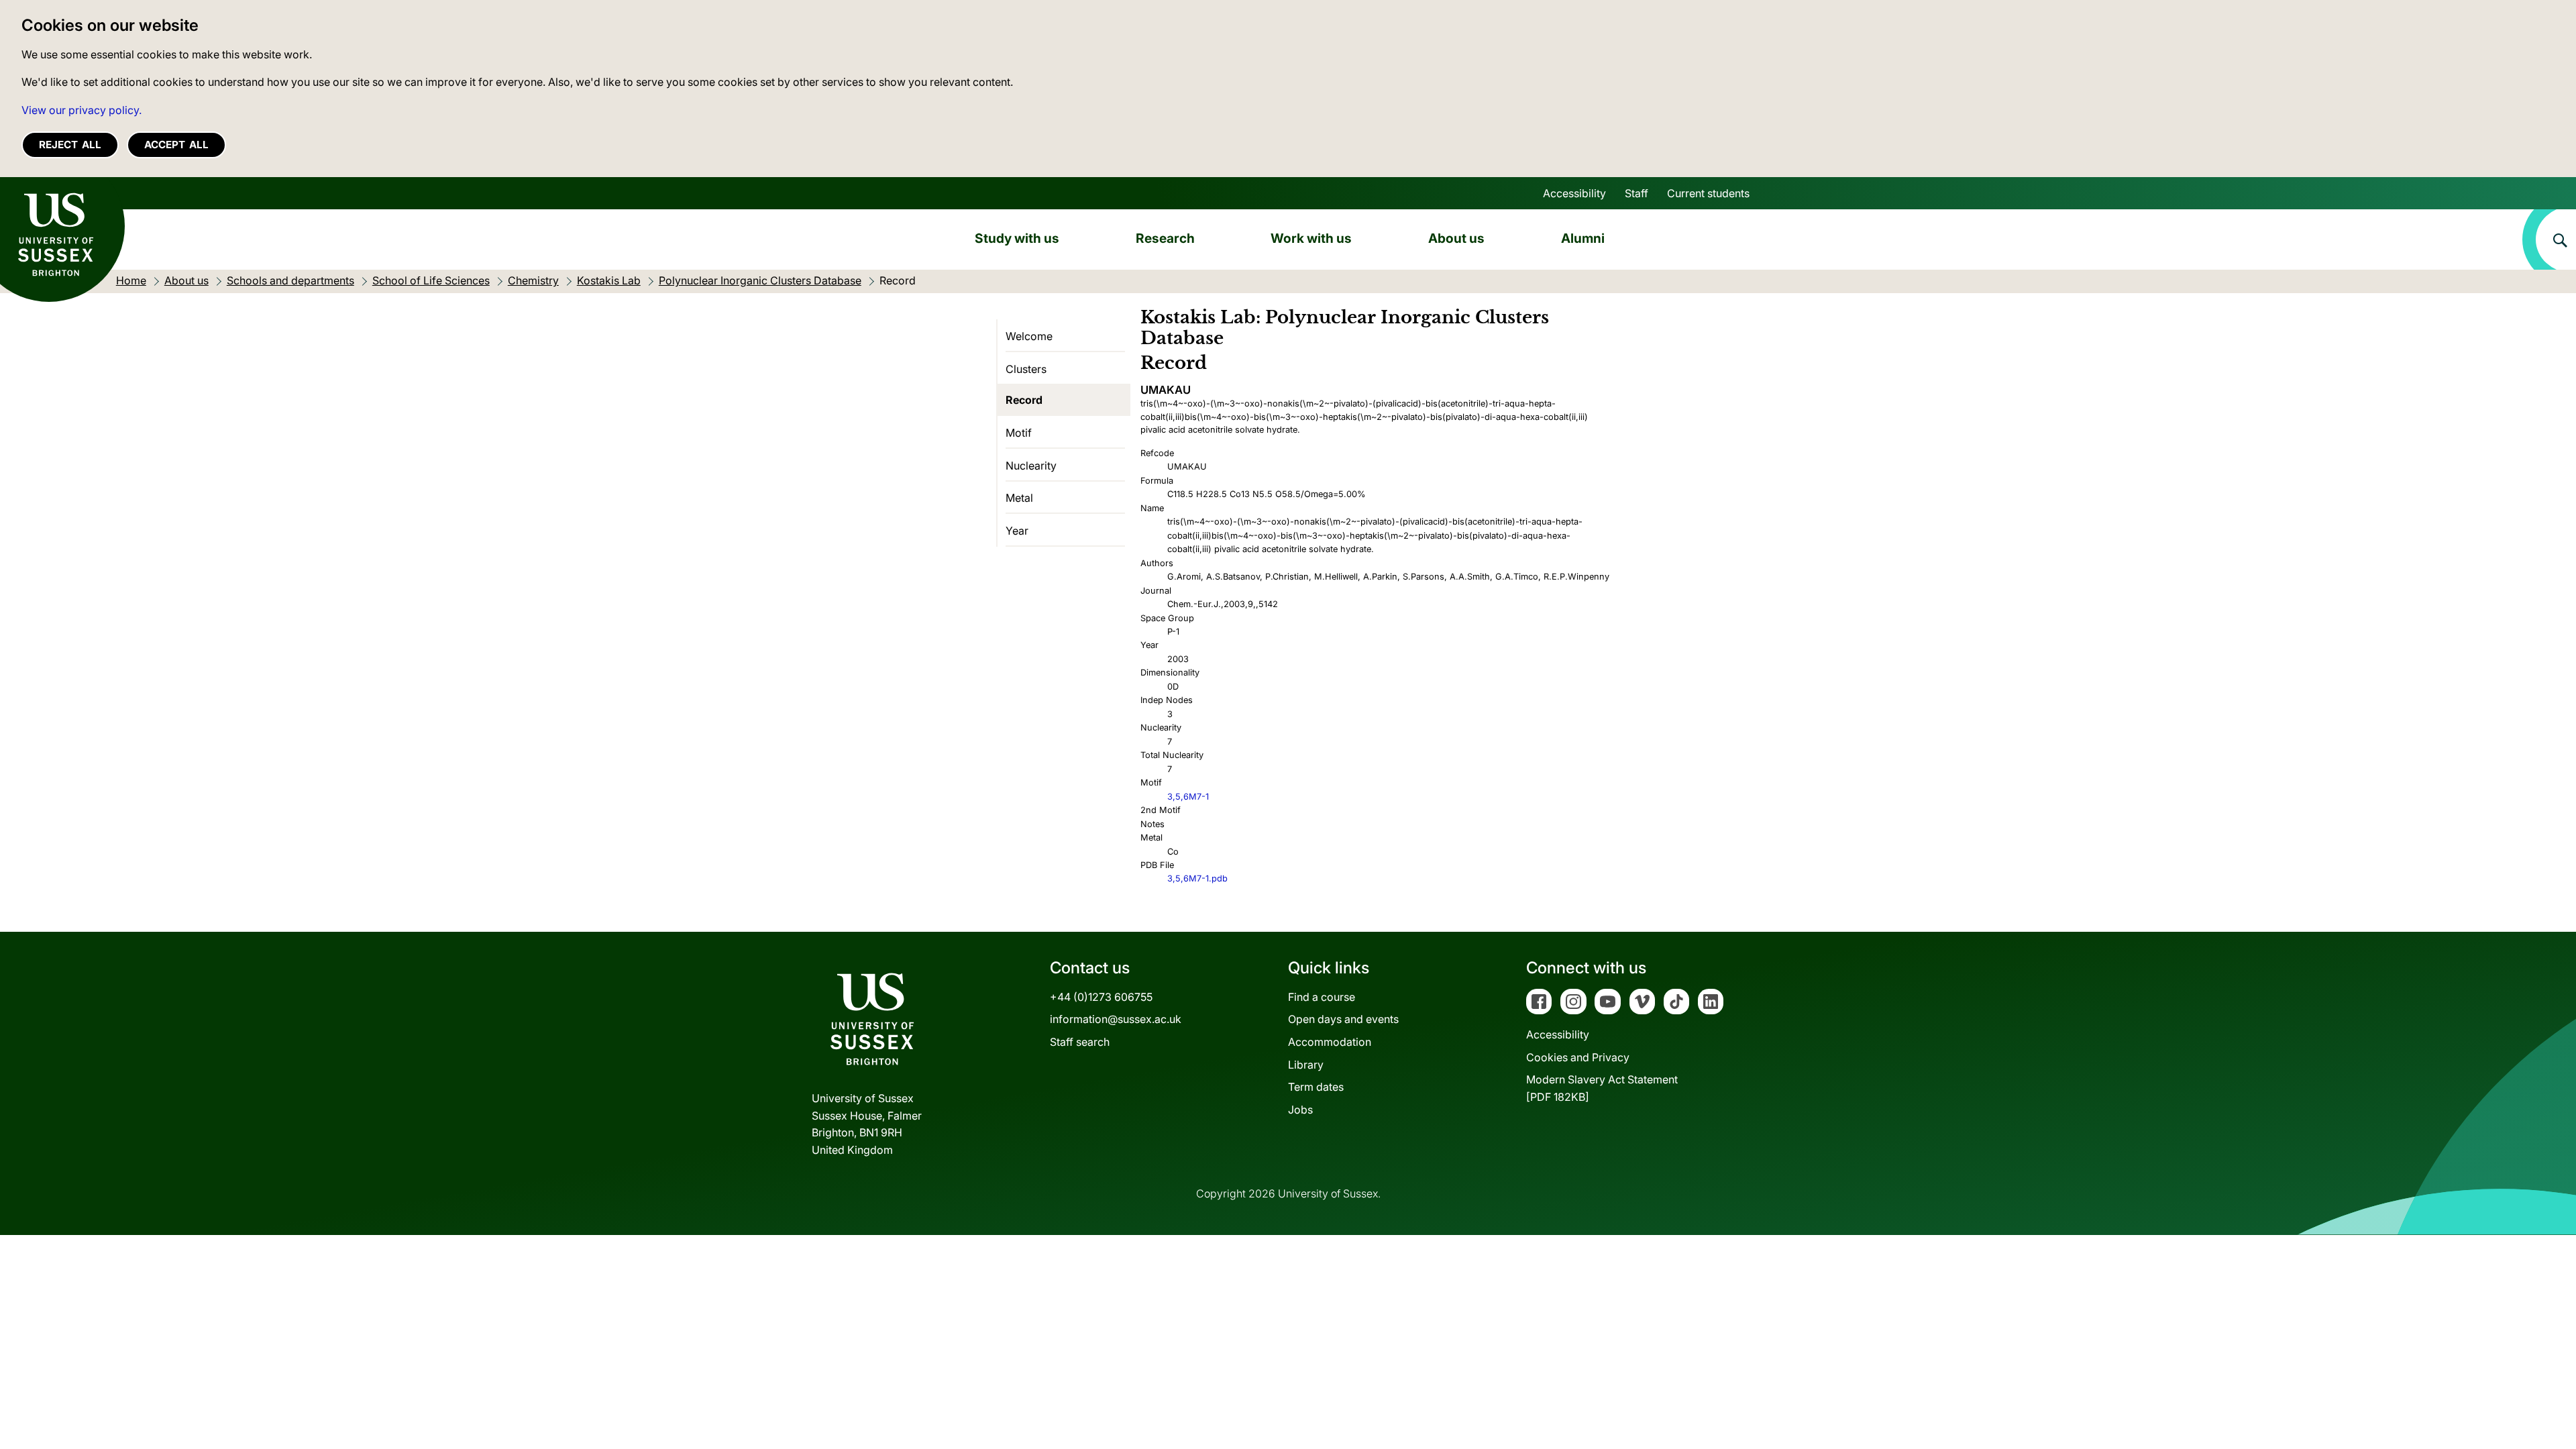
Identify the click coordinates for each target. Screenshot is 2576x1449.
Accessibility (1574, 193)
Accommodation (1330, 1042)
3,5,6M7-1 (1188, 797)
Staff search (1080, 1042)
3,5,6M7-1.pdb (1197, 878)
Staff (1636, 193)
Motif (1019, 433)
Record (1024, 400)
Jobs (1300, 1110)
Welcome (1029, 336)
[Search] (2549, 239)
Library (1306, 1065)
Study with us (1017, 238)
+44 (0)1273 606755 (1101, 997)
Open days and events (1343, 1019)
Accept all (176, 145)
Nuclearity (1031, 466)
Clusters (1026, 369)
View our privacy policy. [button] (82, 110)
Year (1017, 531)
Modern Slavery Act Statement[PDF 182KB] (1602, 1088)
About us (1456, 238)
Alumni (1583, 238)
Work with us (1311, 238)
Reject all (70, 145)
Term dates (1316, 1087)
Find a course (1322, 997)
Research (1165, 238)
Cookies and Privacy (1578, 1057)
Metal (1019, 498)
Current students (1708, 193)
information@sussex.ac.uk (1116, 1019)
